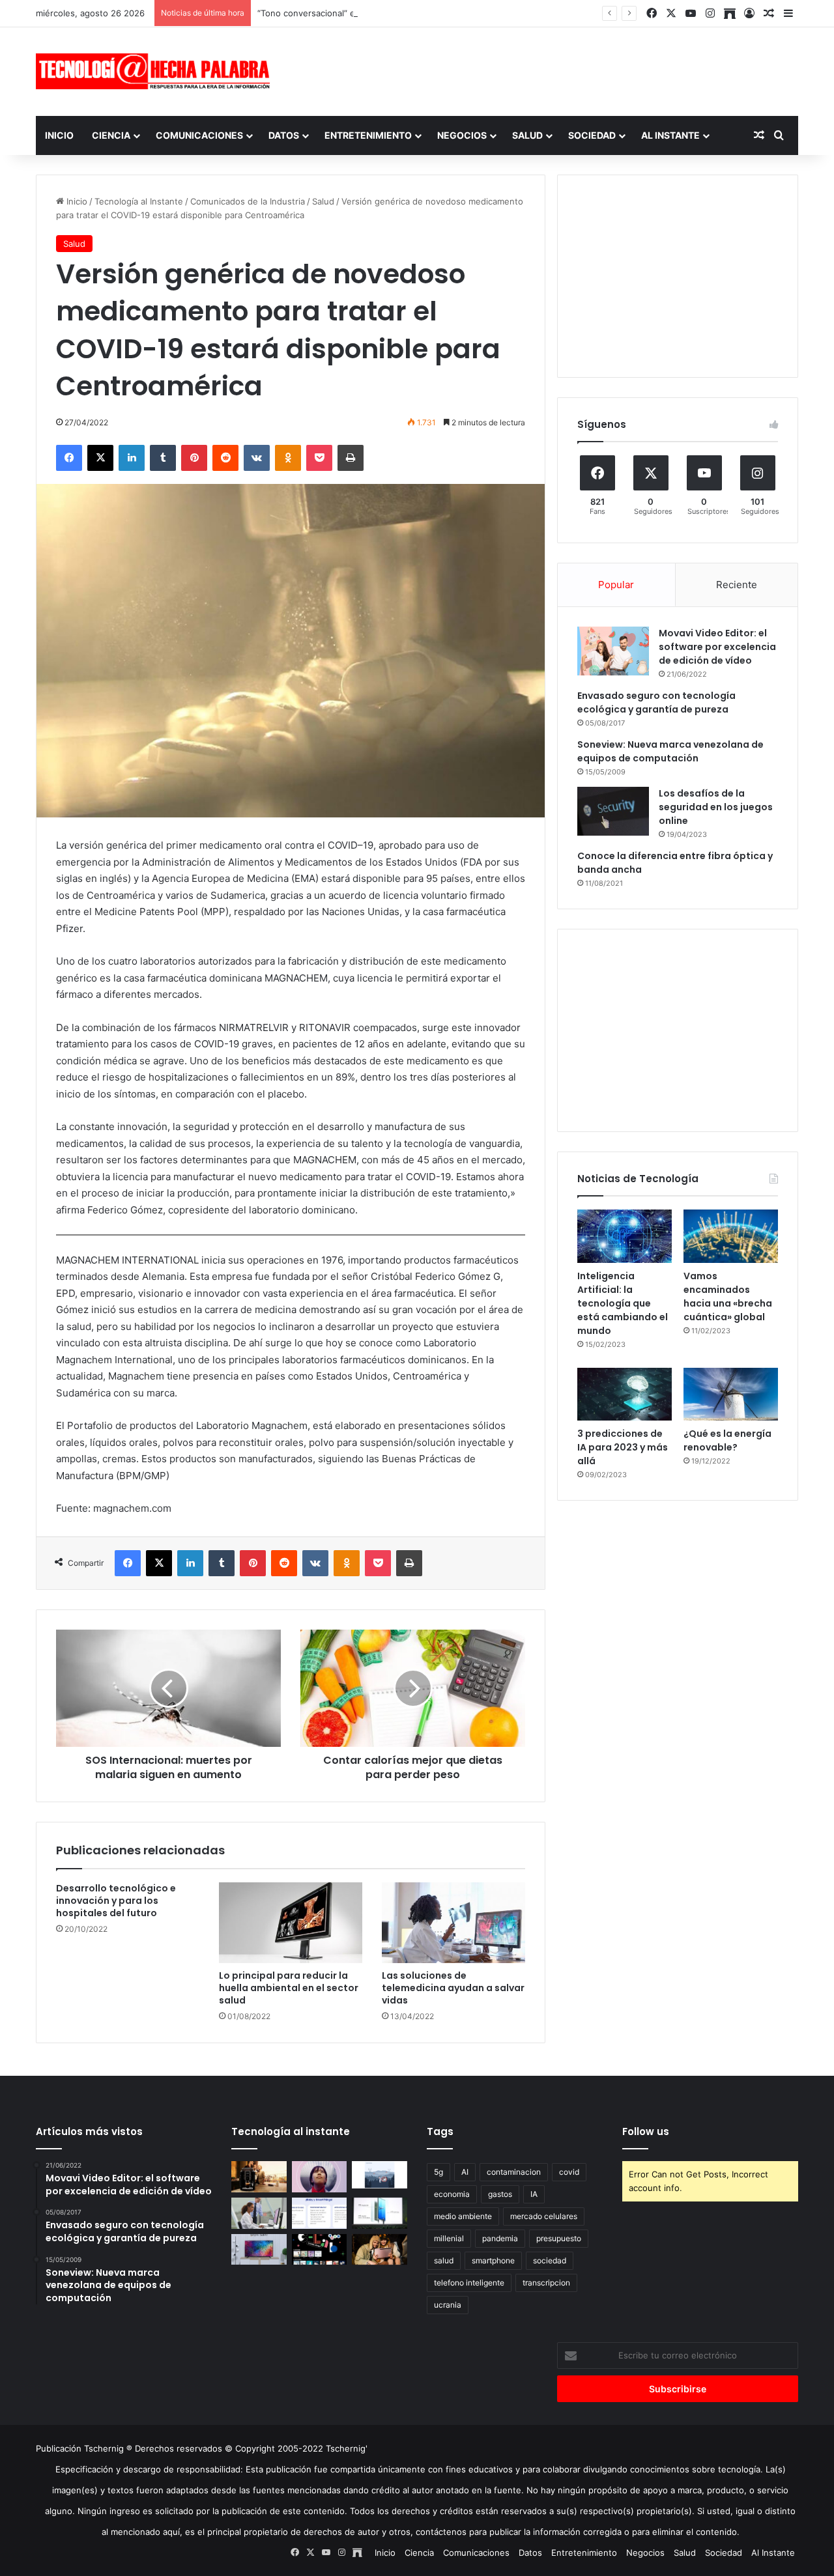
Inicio (59, 135)
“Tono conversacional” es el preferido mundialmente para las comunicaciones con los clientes (448, 13)
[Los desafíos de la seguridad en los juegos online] (613, 811)
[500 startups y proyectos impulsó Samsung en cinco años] (320, 2250)
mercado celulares (544, 2216)
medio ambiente (463, 2216)
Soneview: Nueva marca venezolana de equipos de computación (670, 751)
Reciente (737, 585)
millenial (449, 2238)
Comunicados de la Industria (248, 201)
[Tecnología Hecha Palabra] (156, 71)
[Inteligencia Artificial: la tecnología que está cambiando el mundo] (625, 1236)
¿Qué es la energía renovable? (727, 1440)
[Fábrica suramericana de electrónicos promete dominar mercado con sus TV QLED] (259, 2250)
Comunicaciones (199, 135)
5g (439, 2172)
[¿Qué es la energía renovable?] (731, 1394)
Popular (616, 585)
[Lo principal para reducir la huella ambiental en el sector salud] (291, 1923)
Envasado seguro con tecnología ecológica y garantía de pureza (656, 702)
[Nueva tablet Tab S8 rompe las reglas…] (380, 2250)
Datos (284, 135)
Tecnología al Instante (139, 201)
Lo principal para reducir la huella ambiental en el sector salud (289, 1988)
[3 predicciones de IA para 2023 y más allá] (625, 1394)
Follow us (646, 2131)
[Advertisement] (547, 70)
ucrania (448, 2305)
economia (452, 2194)
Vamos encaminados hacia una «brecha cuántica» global (728, 1296)
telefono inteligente (469, 2283)
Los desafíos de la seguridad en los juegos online (716, 807)
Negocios (462, 135)
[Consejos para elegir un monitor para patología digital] (259, 2213)
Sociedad (592, 135)
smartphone (493, 2260)
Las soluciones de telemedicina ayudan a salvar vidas (453, 1988)
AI (465, 2172)
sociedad (550, 2260)
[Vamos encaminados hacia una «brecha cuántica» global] (731, 1236)
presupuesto (559, 2238)
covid (569, 2172)
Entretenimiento (368, 135)
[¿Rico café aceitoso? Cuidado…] (259, 2177)
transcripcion (546, 2283)
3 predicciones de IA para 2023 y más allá (623, 1447)
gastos (500, 2194)
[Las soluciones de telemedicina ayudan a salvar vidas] (453, 1923)
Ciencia (111, 135)
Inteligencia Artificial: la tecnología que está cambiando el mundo (623, 1303)
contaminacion (514, 2172)
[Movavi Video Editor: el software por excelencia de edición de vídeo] (613, 651)
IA (534, 2194)
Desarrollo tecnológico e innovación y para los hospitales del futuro (116, 1901)
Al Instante (670, 135)
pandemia (500, 2238)
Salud (527, 135)
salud (444, 2260)
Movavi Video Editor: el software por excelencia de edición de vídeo (717, 647)
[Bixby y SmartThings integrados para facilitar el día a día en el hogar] (320, 2213)
